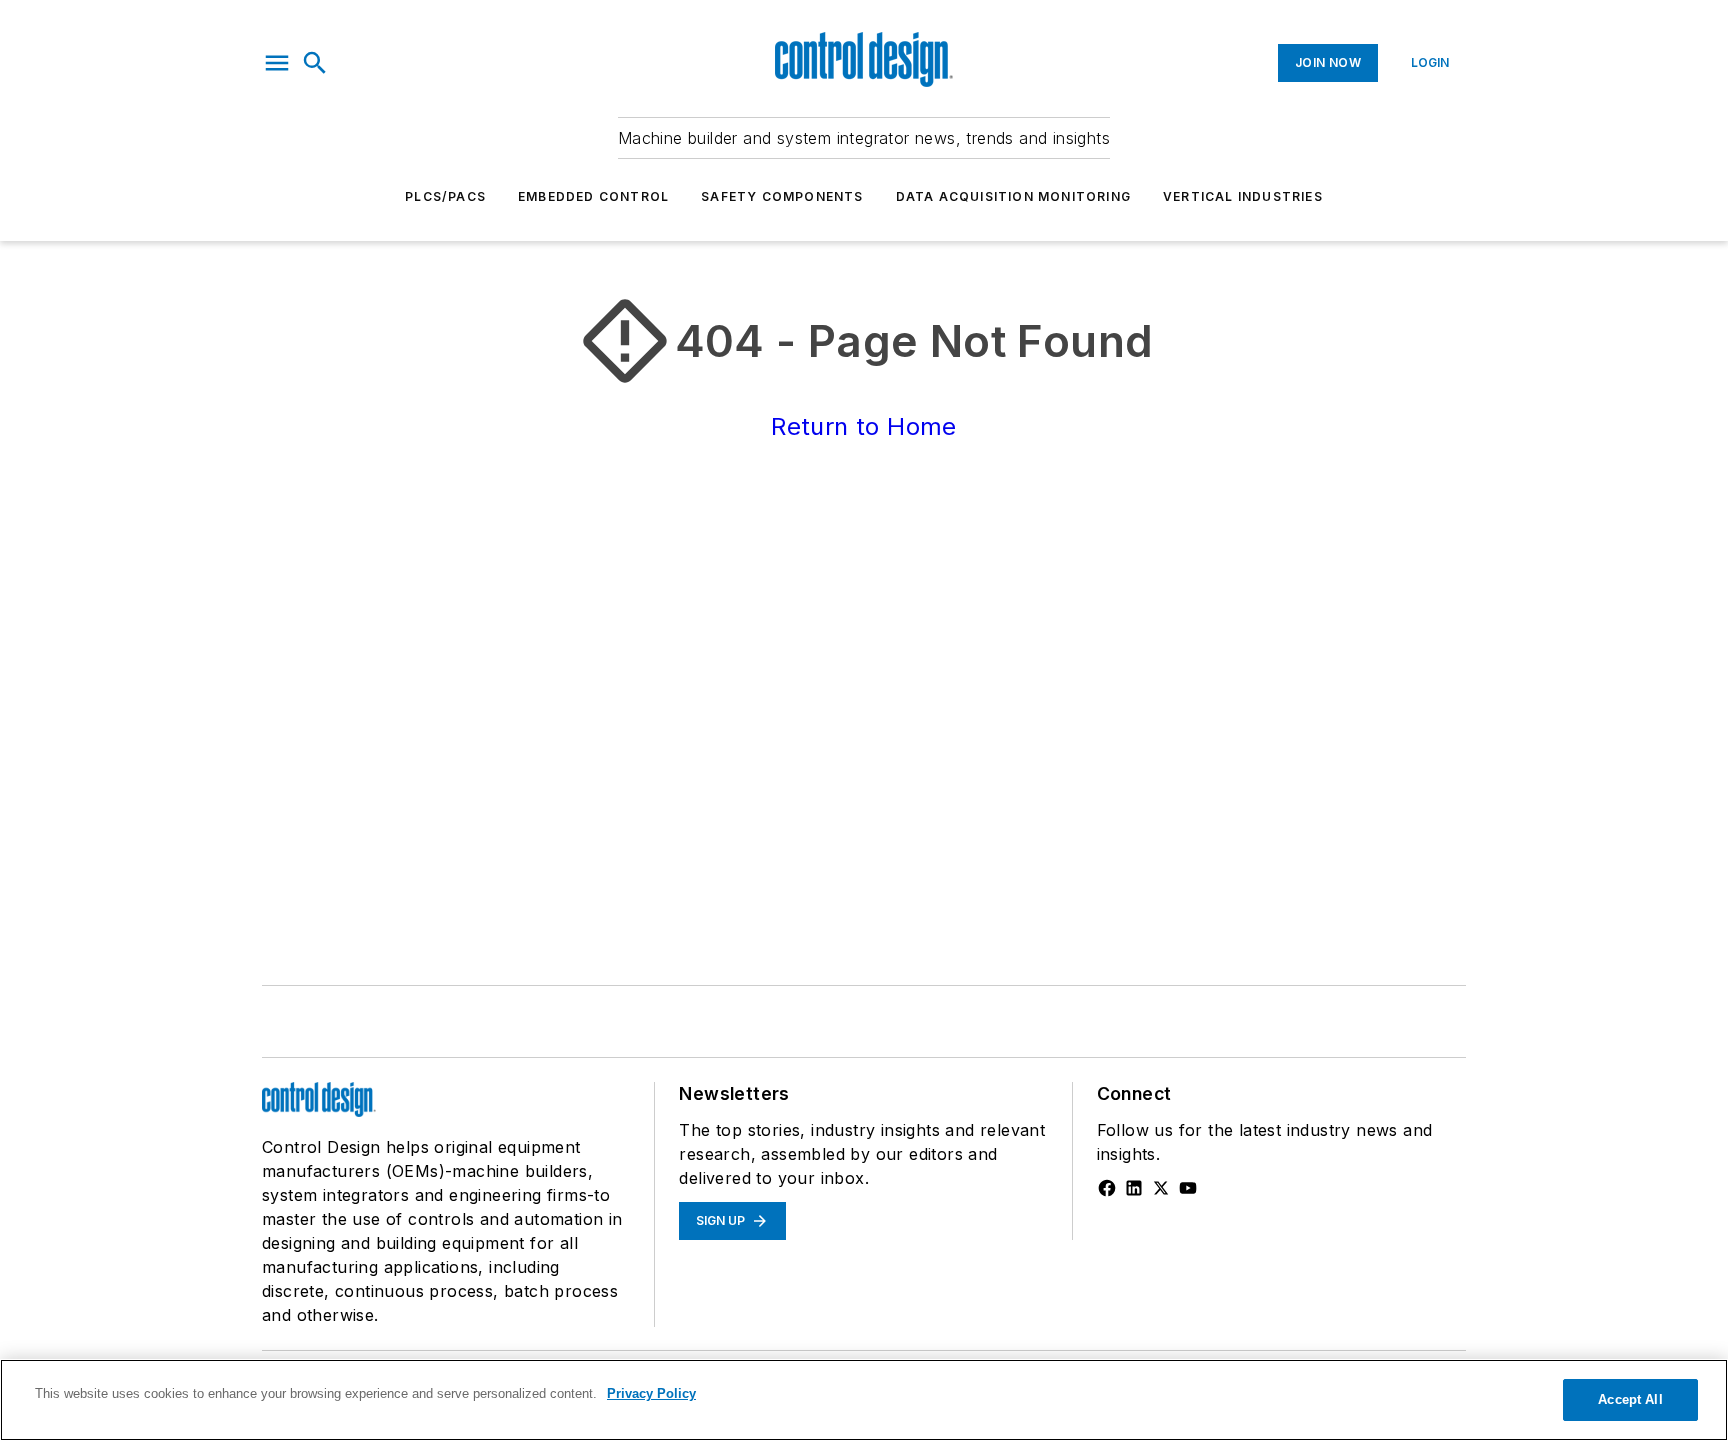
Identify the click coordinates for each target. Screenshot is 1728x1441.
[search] (315, 63)
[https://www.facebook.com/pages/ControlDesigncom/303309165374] (1107, 1188)
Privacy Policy (651, 1393)
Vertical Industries (1243, 196)
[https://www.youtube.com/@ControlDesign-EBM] (1188, 1188)
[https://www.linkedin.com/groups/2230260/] (1134, 1188)
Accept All (1630, 1399)
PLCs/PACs (445, 196)
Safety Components (782, 196)
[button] (277, 63)
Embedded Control (593, 196)
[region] (864, 1400)
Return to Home (864, 426)
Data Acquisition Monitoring (1013, 196)
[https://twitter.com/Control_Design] (1161, 1188)
